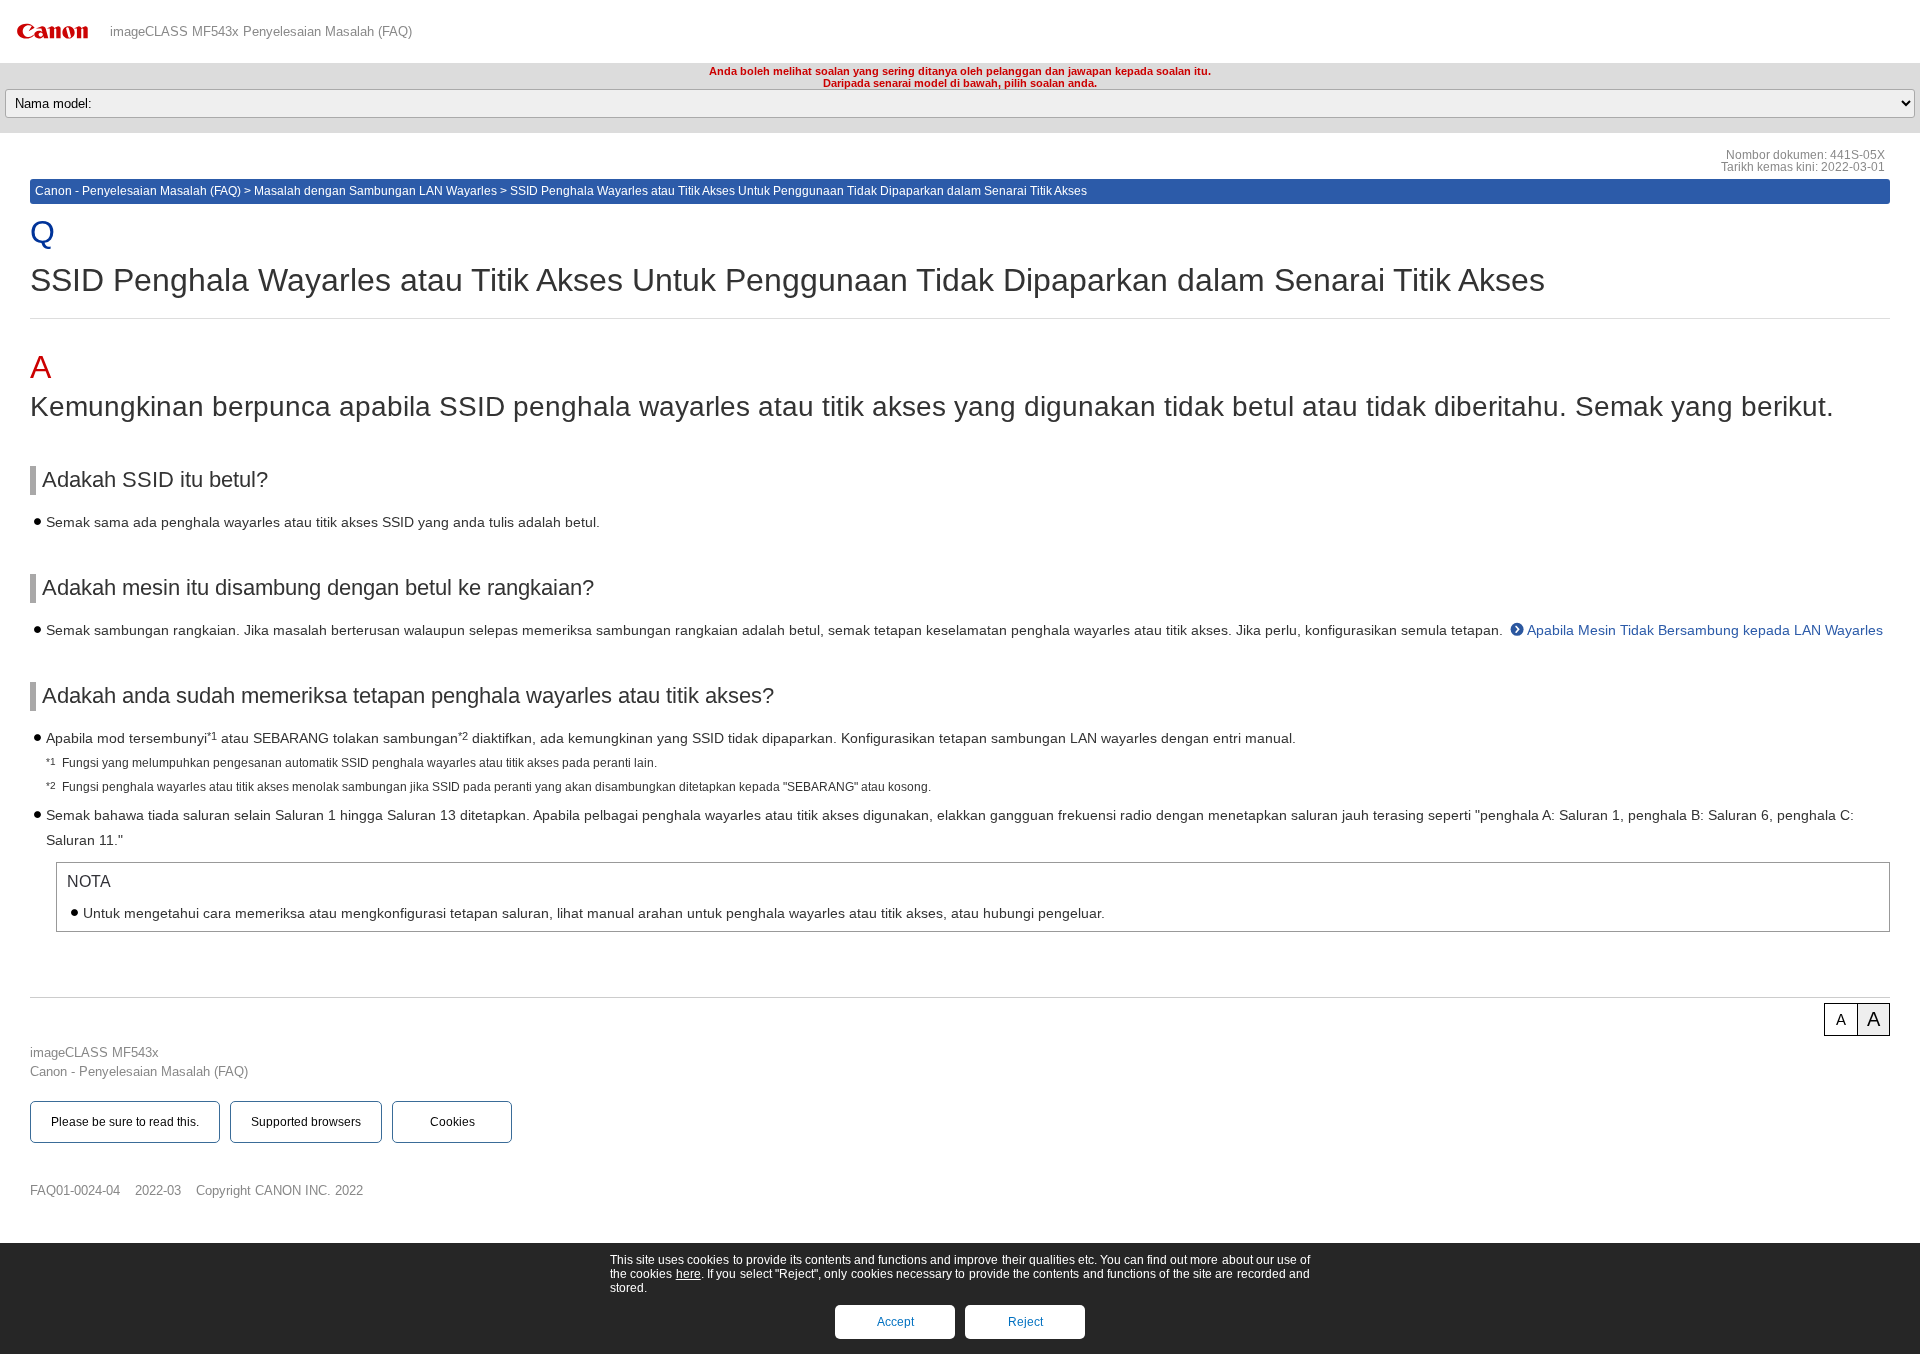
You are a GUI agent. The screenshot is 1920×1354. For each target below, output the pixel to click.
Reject (1025, 1322)
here (688, 1274)
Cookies (452, 1122)
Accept (895, 1322)
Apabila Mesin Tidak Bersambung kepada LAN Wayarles (1705, 630)
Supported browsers (306, 1122)
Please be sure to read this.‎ (125, 1122)
